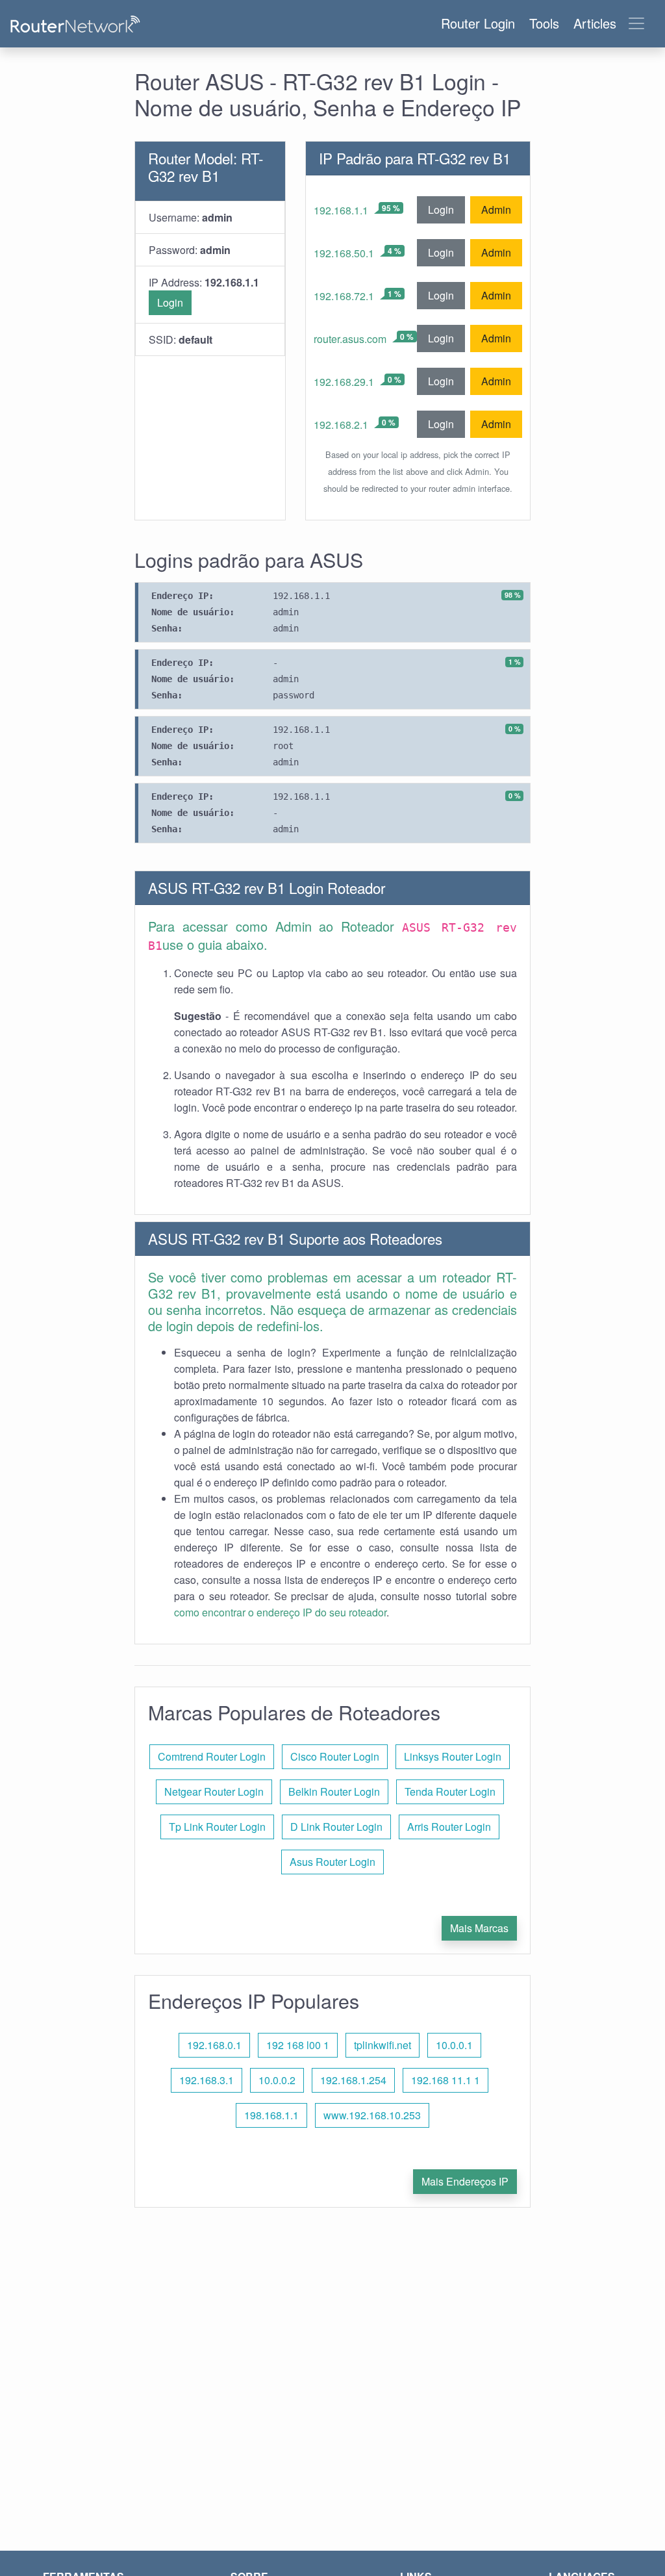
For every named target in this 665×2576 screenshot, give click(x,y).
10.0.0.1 (454, 2045)
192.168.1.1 (341, 210)
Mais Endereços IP (465, 2181)
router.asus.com (350, 339)
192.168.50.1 (344, 253)
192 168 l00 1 (298, 2045)
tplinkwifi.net (383, 2045)
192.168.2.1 (341, 425)
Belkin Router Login (334, 1792)
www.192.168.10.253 (372, 2115)
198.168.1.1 (271, 2115)
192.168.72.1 (344, 296)
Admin (496, 210)
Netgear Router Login (214, 1792)
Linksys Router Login (453, 1756)
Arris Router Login (449, 1827)
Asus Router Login (332, 1862)
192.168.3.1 (207, 2080)
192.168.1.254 (353, 2080)
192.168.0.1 (214, 2045)
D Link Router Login (336, 1827)
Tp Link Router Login (217, 1827)
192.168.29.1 (344, 382)
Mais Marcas (479, 1928)
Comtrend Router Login (212, 1756)
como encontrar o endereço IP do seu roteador (280, 1612)
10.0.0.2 (277, 2080)
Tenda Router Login (450, 1792)
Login (170, 302)
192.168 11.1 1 (445, 2080)
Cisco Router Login (335, 1756)
